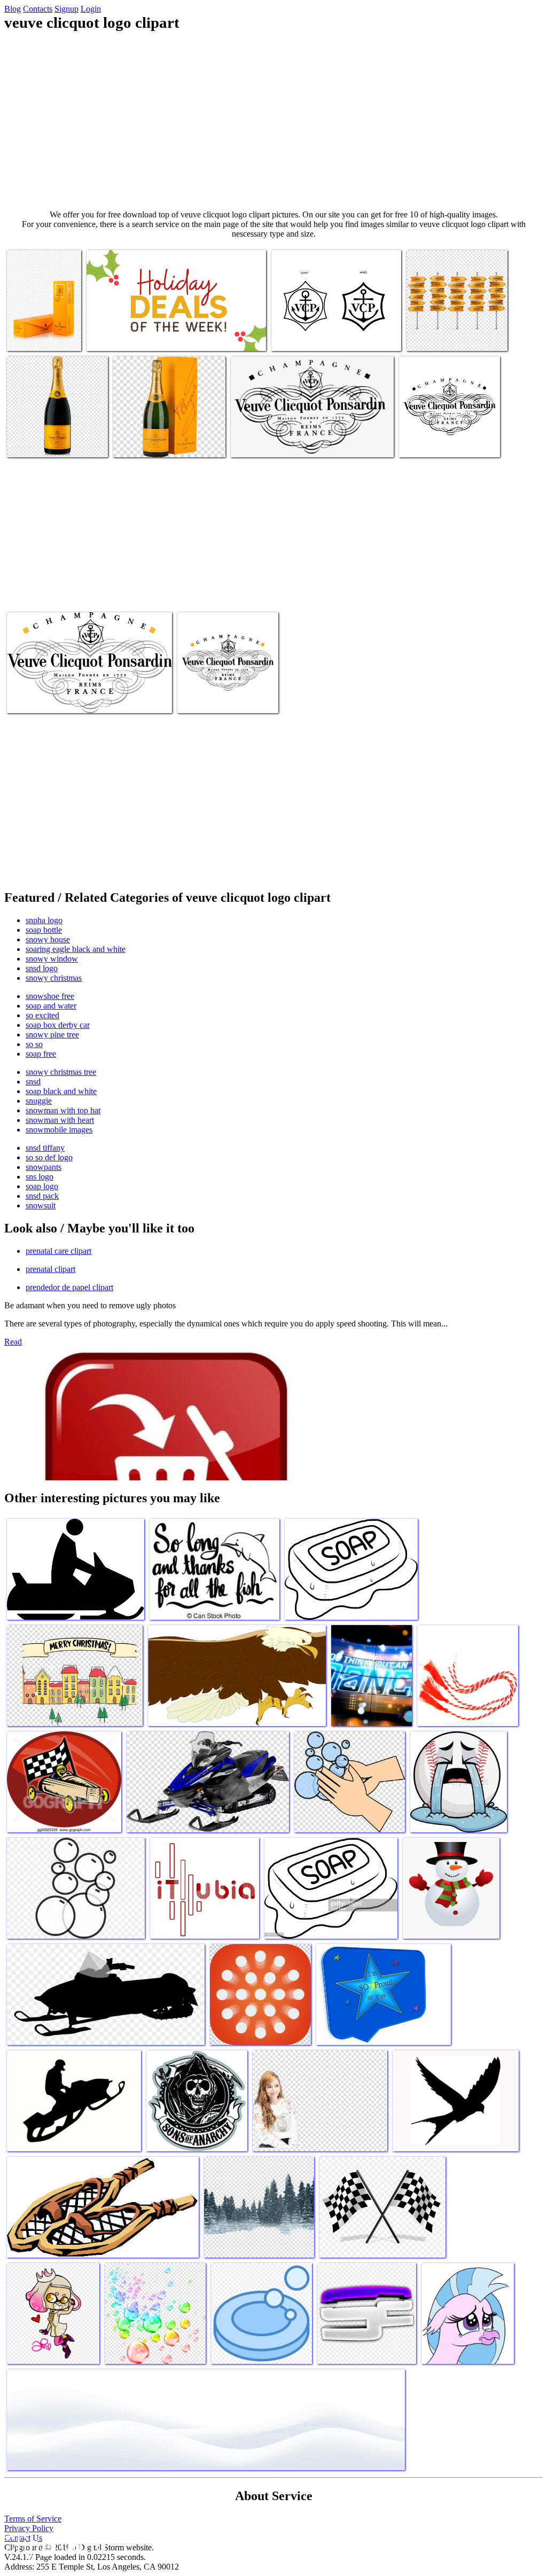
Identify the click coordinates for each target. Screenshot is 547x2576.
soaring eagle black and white (76, 949)
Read (13, 1342)
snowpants (44, 1167)
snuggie (39, 1101)
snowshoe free (50, 996)
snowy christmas (54, 978)
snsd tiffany (45, 1148)
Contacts (38, 9)
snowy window (52, 959)
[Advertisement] (273, 121)
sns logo (40, 1177)
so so (34, 1044)
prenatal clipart (50, 1269)
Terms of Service (33, 2519)
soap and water (51, 1006)
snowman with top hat (63, 1110)
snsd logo (42, 968)
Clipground (53, 2544)
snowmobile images (59, 1130)
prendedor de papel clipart (69, 1287)
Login (91, 9)
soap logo (42, 1186)
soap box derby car (58, 1025)
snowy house (48, 939)
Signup (67, 9)
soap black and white (61, 1091)
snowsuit (41, 1205)
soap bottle (44, 930)
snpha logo (44, 920)
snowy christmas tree (61, 1072)
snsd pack (42, 1196)
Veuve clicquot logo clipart (130, 336)
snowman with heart (60, 1120)
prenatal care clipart (58, 1251)
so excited (42, 1015)
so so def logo (49, 1157)
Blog (13, 9)
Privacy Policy (29, 2528)
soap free (41, 1054)
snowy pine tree (52, 1035)
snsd (33, 1082)
